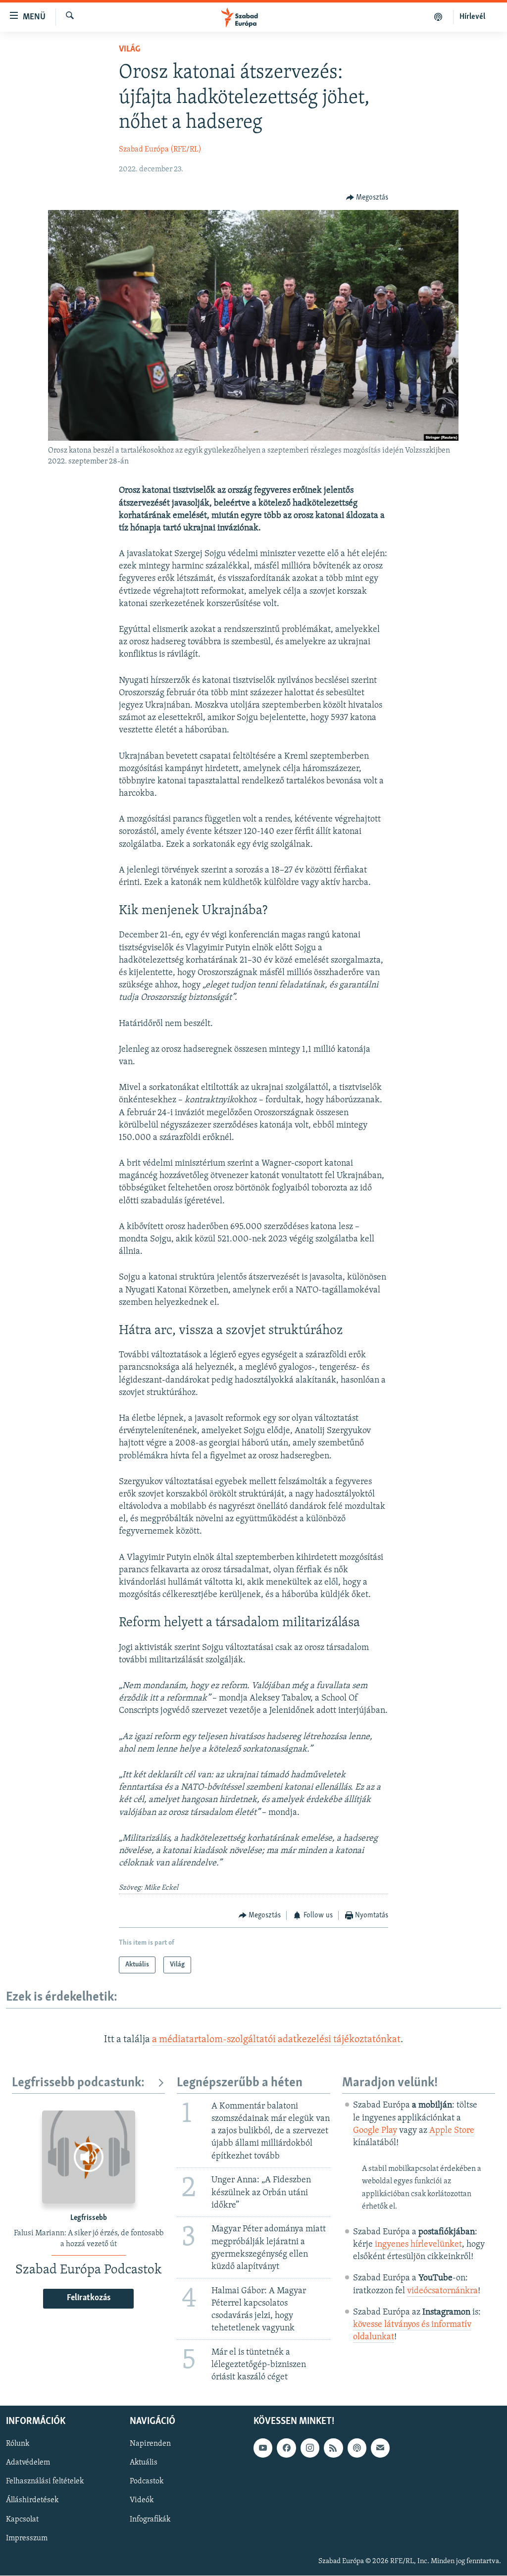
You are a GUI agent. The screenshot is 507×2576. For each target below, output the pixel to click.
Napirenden (150, 2444)
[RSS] (333, 2448)
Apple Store (452, 2131)
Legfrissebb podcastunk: (78, 2083)
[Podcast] (357, 2448)
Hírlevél (472, 17)
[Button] (367, 198)
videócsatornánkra (442, 2291)
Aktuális (144, 2463)
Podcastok (147, 2482)
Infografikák (150, 2520)
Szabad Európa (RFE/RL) (160, 150)
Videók (142, 2501)
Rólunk (18, 2444)
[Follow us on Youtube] (263, 2448)
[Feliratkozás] (380, 2448)
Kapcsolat (22, 2520)
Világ (129, 50)
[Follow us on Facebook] (286, 2448)
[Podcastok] (438, 17)
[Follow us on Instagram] (310, 2448)
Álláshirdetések (32, 2501)
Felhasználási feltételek (45, 2482)
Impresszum (27, 2538)
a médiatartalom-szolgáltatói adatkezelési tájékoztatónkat (276, 2040)
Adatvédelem (28, 2463)
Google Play (375, 2131)
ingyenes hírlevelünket (418, 2245)
